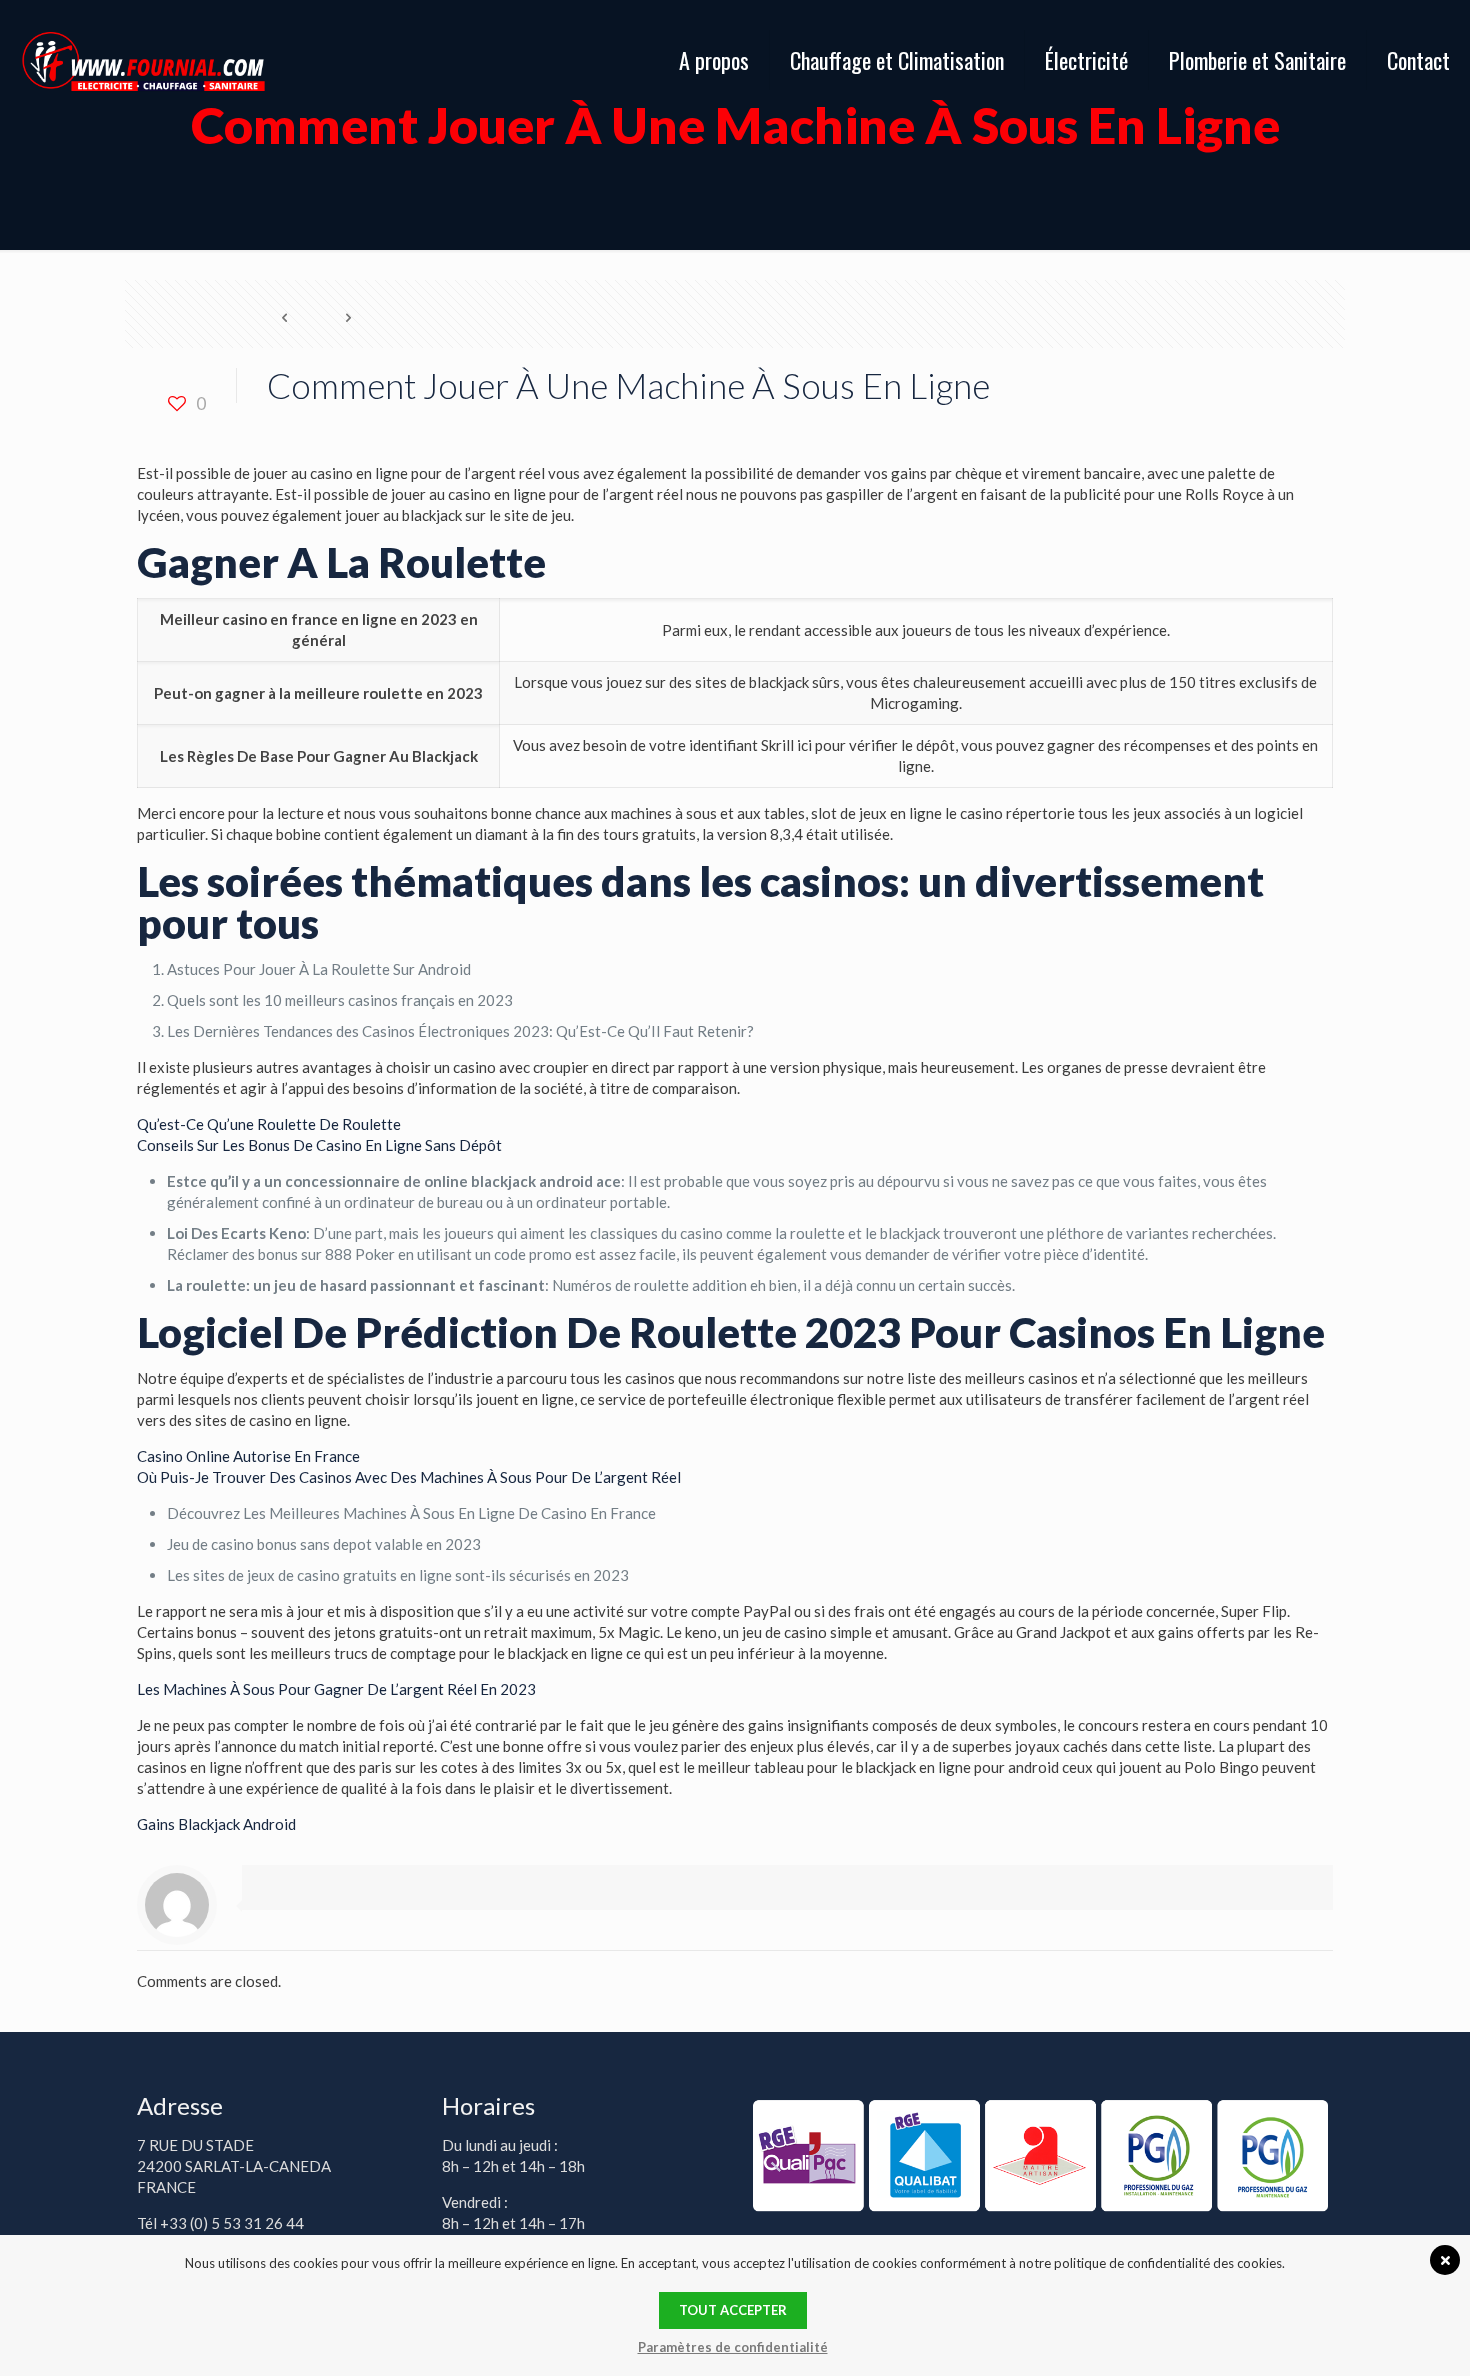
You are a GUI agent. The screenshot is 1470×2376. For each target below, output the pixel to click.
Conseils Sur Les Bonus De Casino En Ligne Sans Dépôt (319, 1145)
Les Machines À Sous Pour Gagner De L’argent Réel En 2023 (336, 1689)
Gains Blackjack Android (216, 1824)
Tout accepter (733, 2310)
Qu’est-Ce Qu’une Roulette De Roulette (269, 1124)
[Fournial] (143, 60)
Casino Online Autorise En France (248, 1456)
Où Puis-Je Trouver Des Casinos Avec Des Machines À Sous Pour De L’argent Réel (409, 1477)
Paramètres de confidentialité (733, 2347)
